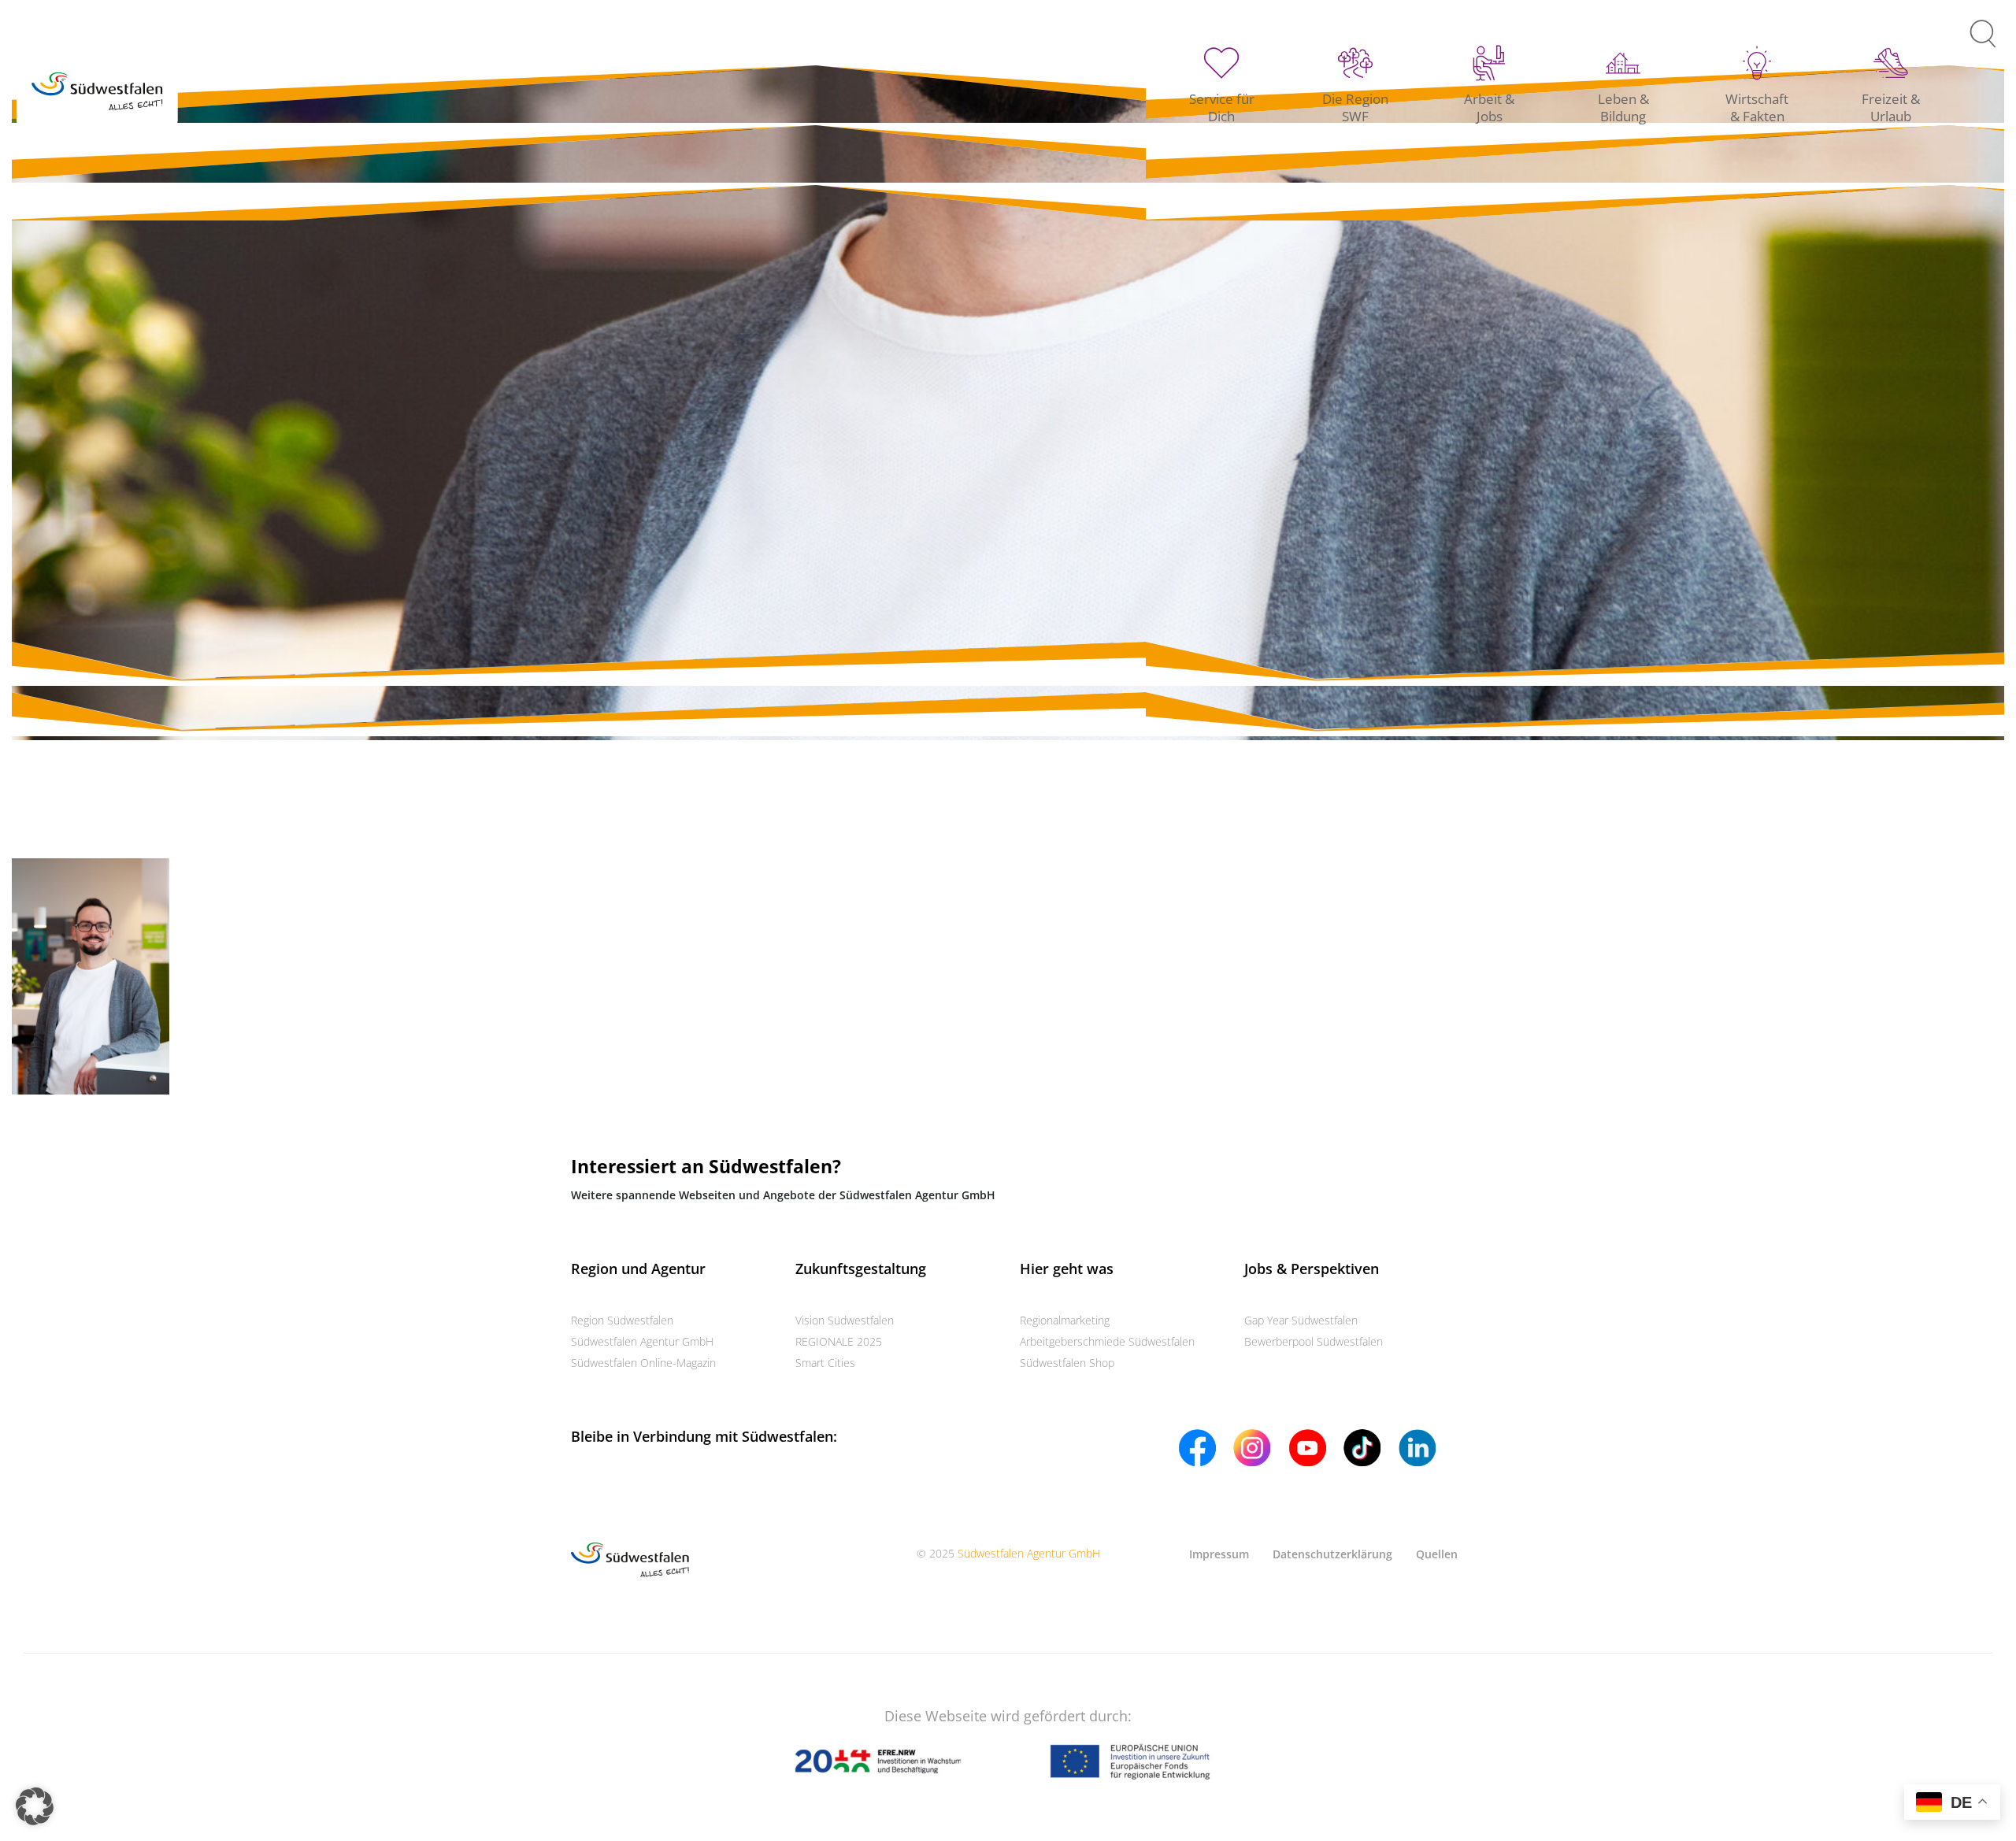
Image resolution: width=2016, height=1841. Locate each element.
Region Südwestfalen (622, 1320)
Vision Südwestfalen (845, 1320)
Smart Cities (825, 1363)
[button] (35, 1806)
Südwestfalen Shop (1067, 1363)
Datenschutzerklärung (1332, 1554)
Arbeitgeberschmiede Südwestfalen (1107, 1341)
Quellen (1437, 1554)
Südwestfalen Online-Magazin (643, 1363)
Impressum (1219, 1554)
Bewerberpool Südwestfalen (1314, 1341)
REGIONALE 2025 (839, 1341)
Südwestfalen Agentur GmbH (642, 1341)
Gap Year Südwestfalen (1301, 1320)
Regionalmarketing (1065, 1320)
